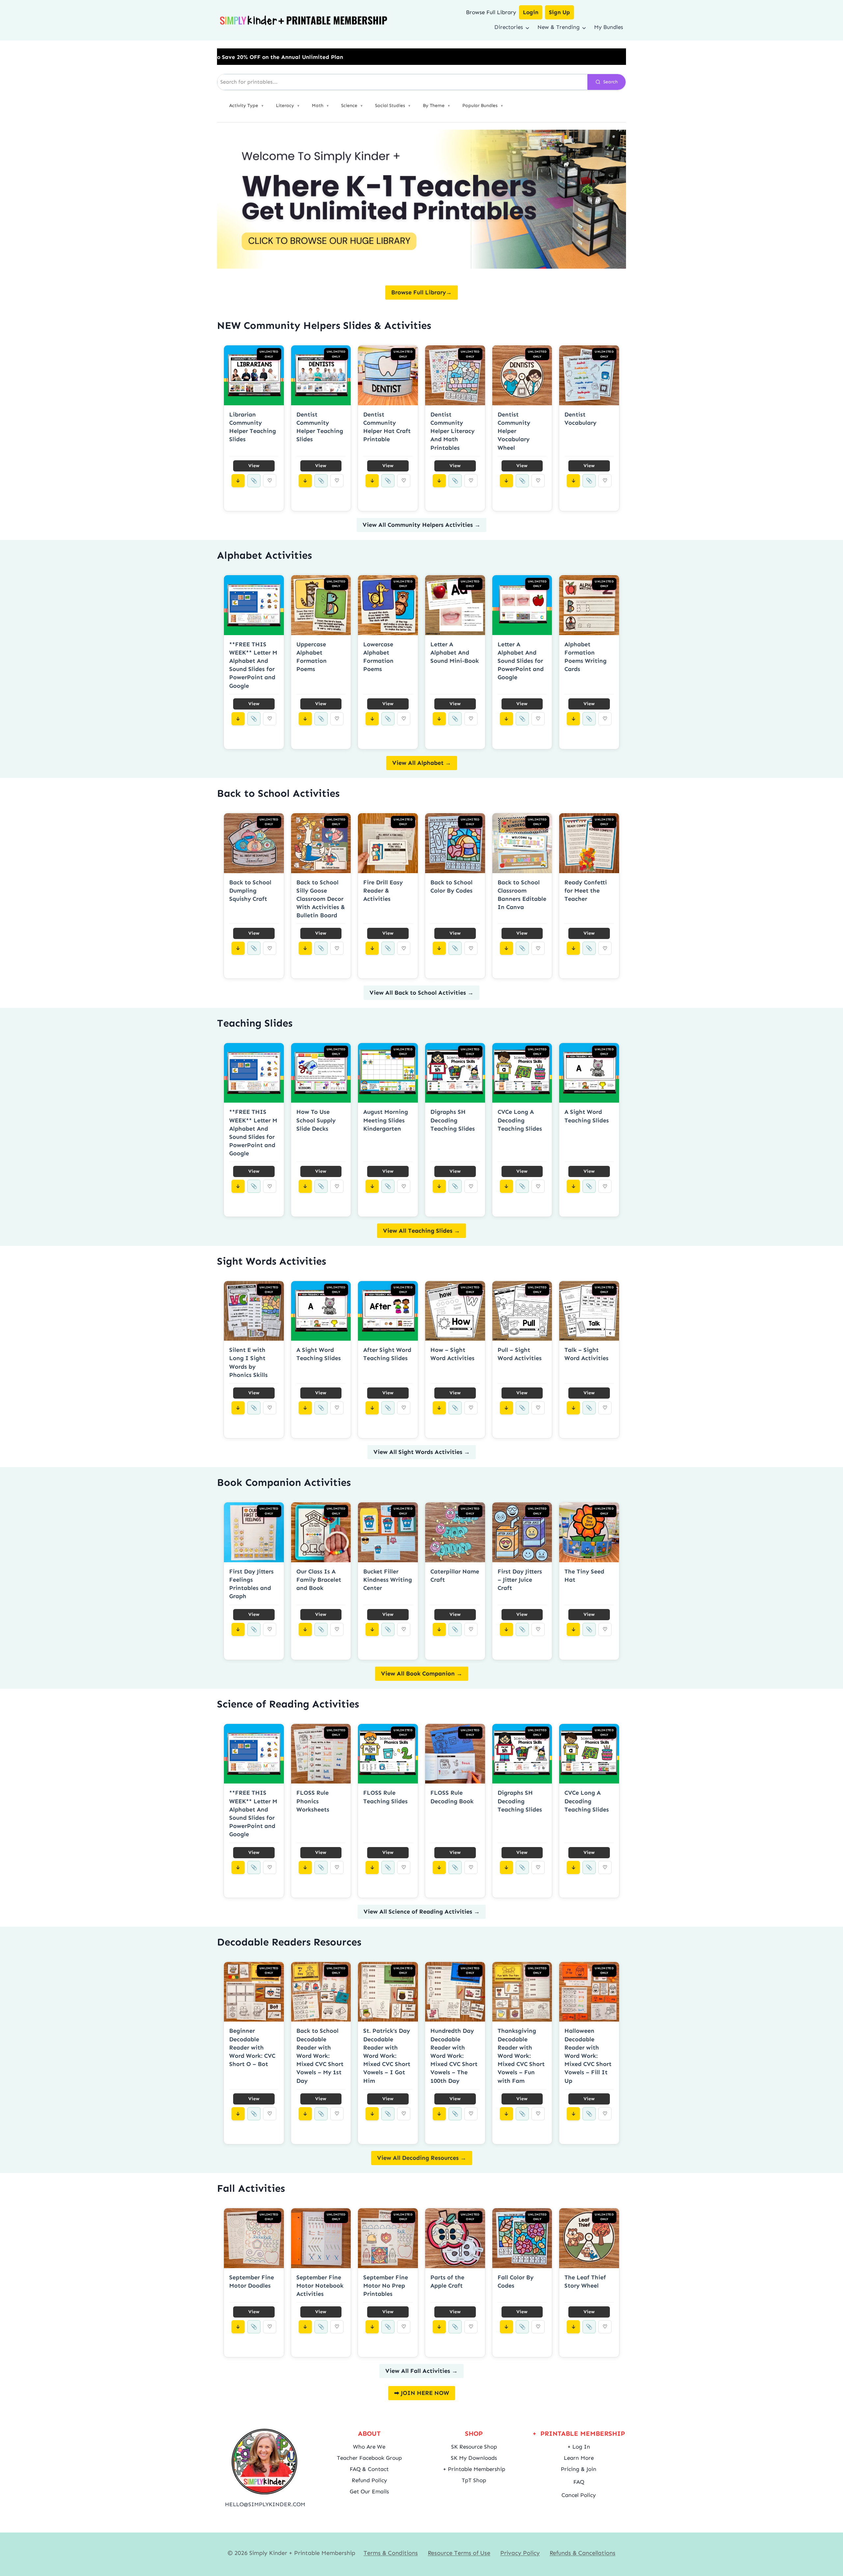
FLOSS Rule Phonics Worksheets (313, 1801)
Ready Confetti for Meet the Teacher (586, 891)
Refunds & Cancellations (583, 2553)
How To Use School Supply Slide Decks (316, 1120)
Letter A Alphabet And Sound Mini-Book (455, 653)
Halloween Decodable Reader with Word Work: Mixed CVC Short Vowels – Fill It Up (588, 2056)
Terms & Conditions (391, 2553)
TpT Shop (474, 2480)
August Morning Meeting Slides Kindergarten (386, 1120)
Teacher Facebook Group (369, 2458)
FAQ (579, 2482)
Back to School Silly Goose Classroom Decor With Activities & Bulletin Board (321, 899)
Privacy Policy (520, 2553)
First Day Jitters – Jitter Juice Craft (520, 1580)
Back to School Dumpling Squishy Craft (250, 891)
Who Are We (369, 2447)
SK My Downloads (474, 2458)
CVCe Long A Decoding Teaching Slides (520, 1120)
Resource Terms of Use (459, 2553)
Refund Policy (369, 2480)
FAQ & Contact (369, 2469)
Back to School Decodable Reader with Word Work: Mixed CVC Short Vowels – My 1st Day (320, 2056)
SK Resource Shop (474, 2447)
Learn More (579, 2458)
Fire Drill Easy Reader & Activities (383, 891)
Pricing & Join (579, 2469)
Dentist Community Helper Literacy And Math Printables (452, 431)
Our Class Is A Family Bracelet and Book (319, 1580)
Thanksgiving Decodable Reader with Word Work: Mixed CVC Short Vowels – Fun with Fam (521, 2056)
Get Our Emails (369, 2491)
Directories (509, 27)
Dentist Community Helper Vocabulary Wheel (514, 431)
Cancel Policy (579, 2495)
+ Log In (579, 2447)
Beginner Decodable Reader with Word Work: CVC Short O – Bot (252, 2047)
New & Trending (558, 27)
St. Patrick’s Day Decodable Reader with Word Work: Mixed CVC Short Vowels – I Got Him (387, 2056)
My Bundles (609, 27)
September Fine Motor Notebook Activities (320, 2286)
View (254, 466)
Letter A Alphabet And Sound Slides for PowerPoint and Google (521, 661)
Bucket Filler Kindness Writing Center (388, 1580)
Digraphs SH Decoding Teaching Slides (453, 1120)
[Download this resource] (238, 481)
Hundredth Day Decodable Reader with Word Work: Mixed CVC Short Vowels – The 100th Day (454, 2056)
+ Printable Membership (474, 2469)
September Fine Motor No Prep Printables (386, 2286)
